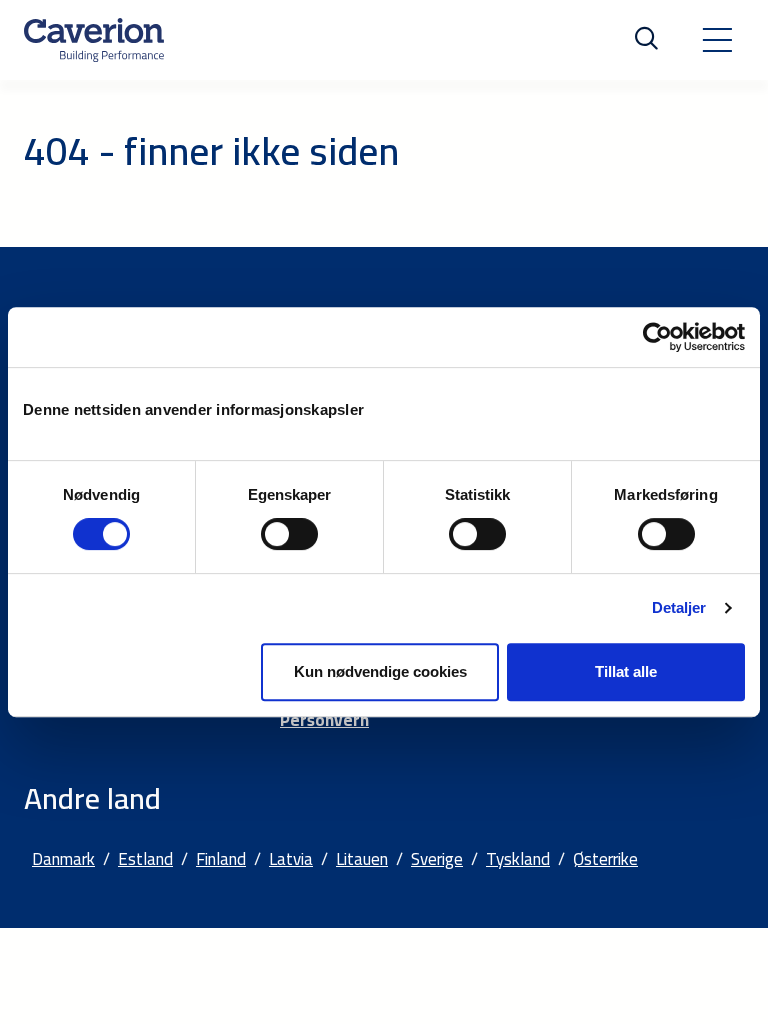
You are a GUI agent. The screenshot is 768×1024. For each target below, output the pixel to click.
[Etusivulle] (94, 40)
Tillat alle (626, 671)
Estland (145, 859)
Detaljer (679, 607)
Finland (221, 859)
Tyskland (518, 859)
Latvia (291, 859)
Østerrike (605, 859)
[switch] (289, 534)
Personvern (324, 720)
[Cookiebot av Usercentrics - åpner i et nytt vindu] (657, 337)
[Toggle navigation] (717, 40)
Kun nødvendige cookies (380, 671)
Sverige (437, 859)
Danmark (63, 859)
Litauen (362, 859)
